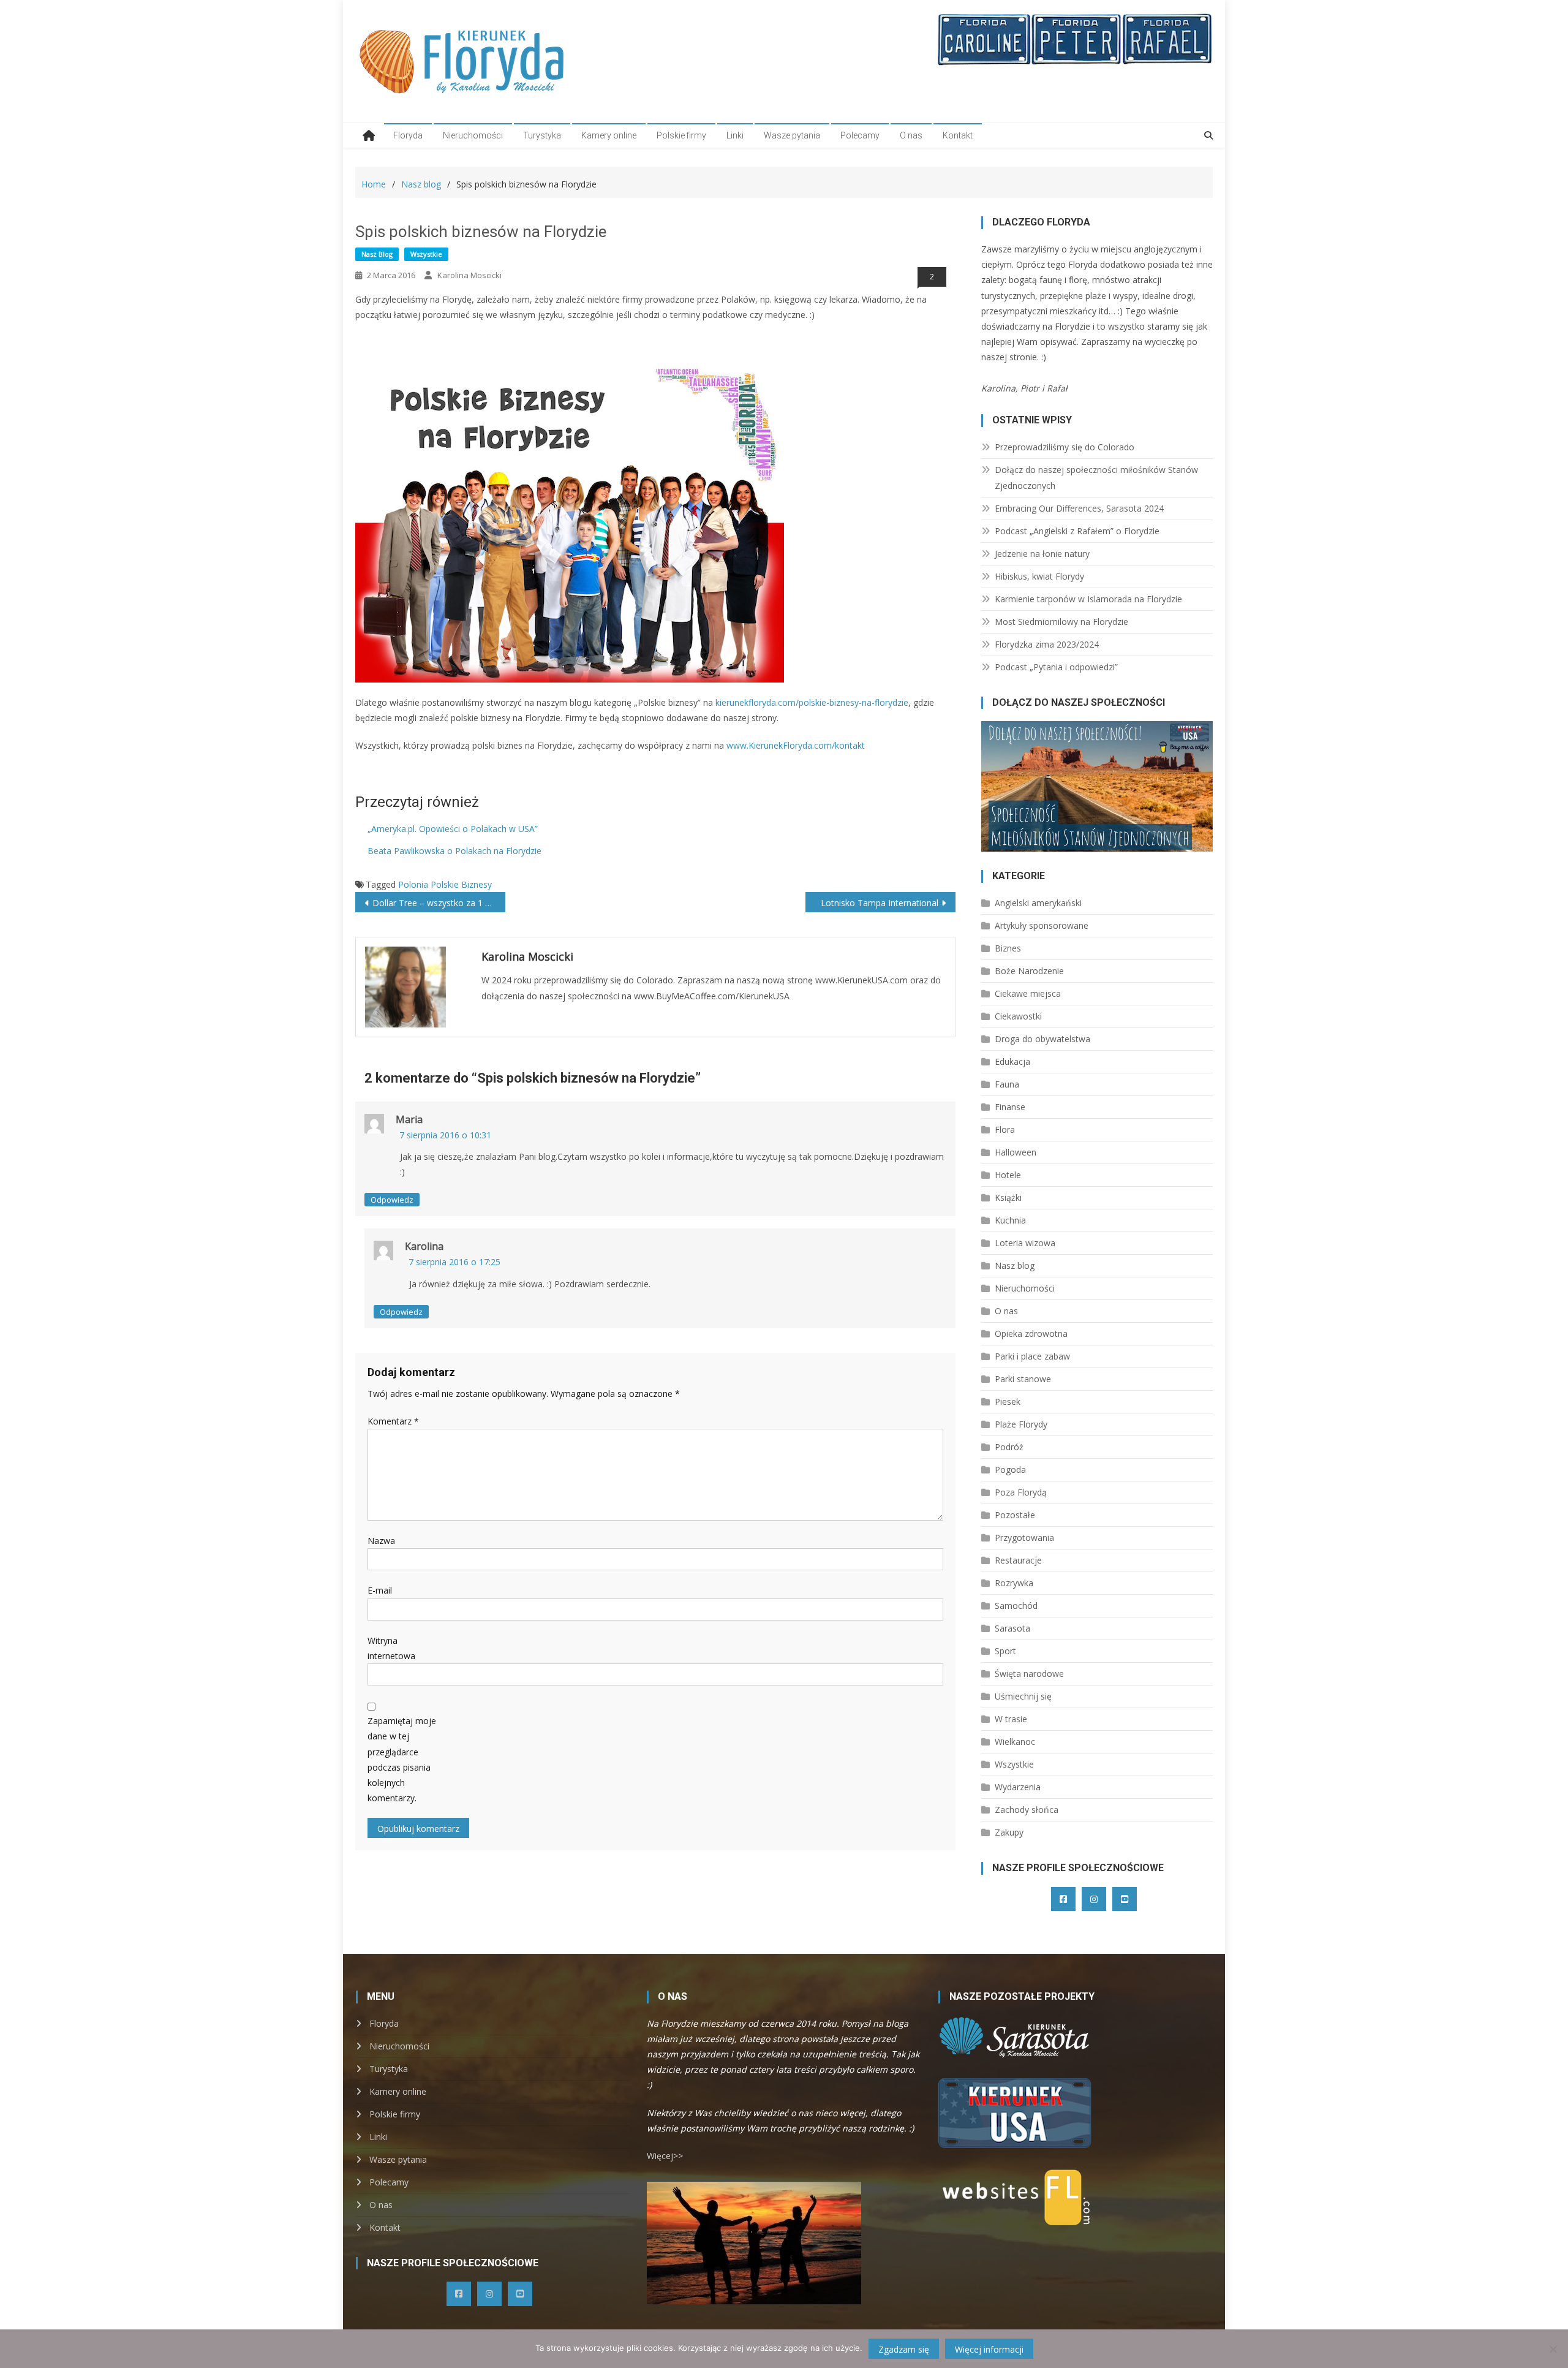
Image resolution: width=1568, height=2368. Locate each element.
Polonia (413, 884)
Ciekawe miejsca (1028, 993)
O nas (911, 135)
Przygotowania (1024, 1538)
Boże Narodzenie (1029, 971)
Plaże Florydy (1021, 1424)
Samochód (1016, 1606)
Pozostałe (1015, 1515)
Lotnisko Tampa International (880, 903)
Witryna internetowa (391, 1648)
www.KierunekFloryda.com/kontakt (796, 745)
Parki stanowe (1023, 1379)
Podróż (1009, 1447)
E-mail (380, 1590)
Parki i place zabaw (1032, 1356)
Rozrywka (1014, 1583)
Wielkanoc (1015, 1742)
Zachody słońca (1027, 1810)
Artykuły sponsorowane (1042, 925)
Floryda (408, 135)
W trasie (1011, 1719)
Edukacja (1012, 1061)
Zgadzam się (904, 2349)
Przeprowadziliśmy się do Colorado (1065, 447)
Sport (1005, 1651)
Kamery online (609, 135)
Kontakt (958, 135)
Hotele (1008, 1175)
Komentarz (393, 1421)
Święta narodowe (1029, 1674)
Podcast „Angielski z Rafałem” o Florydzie (1077, 531)
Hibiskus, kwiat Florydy (1039, 576)
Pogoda (1010, 1470)
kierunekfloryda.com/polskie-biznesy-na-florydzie (812, 702)
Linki (735, 135)
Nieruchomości (473, 135)
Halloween (1016, 1152)
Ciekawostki (1018, 1016)
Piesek (1008, 1402)
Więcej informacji (989, 2349)
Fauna (1007, 1084)
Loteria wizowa (1025, 1243)
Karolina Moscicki (469, 275)
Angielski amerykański (1038, 903)
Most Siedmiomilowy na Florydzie (1061, 622)
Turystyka (542, 135)
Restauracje (1018, 1560)
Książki (1008, 1197)
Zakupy (1009, 1832)
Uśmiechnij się (1023, 1696)
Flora (1005, 1129)
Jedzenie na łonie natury (1042, 554)
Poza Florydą (1021, 1492)
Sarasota (1012, 1628)
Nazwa (381, 1541)
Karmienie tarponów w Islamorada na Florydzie (1088, 599)
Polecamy (860, 135)
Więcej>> (665, 2156)
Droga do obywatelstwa (1042, 1039)
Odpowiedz (392, 1200)
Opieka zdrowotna (1031, 1333)
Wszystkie (426, 254)
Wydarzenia (1018, 1787)
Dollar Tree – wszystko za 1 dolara (439, 903)
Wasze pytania (792, 135)
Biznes (1008, 948)
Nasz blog (377, 254)
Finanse (1010, 1107)
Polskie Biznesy (461, 884)
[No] (1553, 2349)
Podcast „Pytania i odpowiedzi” (1056, 667)
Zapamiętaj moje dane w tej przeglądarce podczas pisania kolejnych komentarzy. (402, 1759)
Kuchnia (1010, 1220)
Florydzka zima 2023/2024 (1047, 644)
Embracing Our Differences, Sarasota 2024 (1079, 508)
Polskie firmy (681, 135)
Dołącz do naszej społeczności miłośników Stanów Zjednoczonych (1096, 478)
